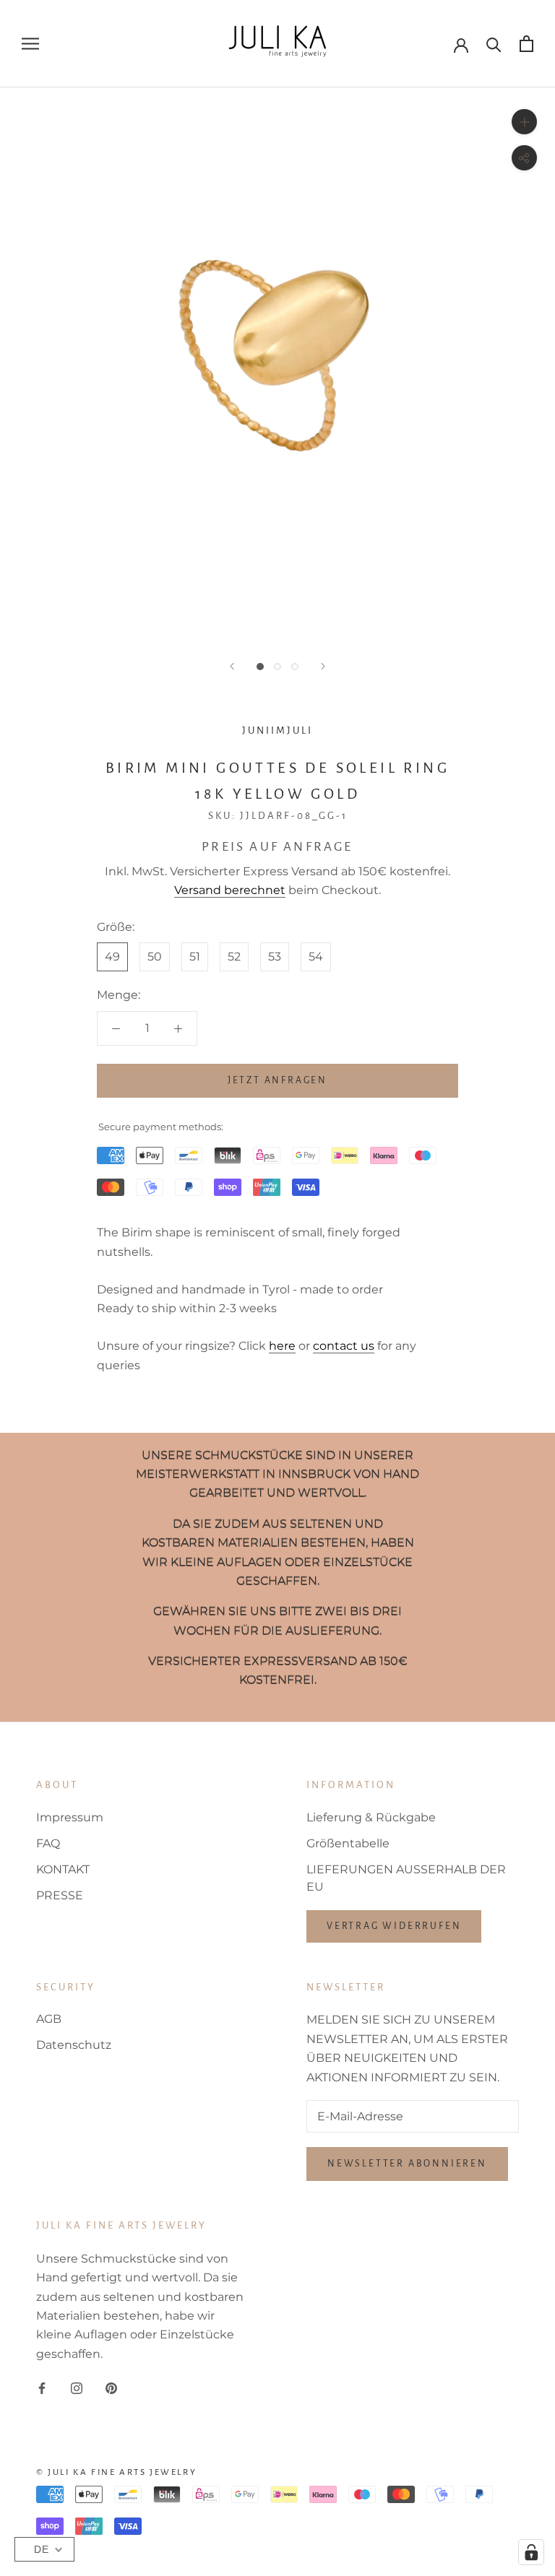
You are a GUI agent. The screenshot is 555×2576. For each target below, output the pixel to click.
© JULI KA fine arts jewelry (116, 2472)
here (282, 1346)
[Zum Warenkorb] (526, 44)
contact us (344, 1346)
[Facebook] (42, 2388)
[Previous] (232, 666)
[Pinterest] (111, 2388)
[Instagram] (77, 2388)
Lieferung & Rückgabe (371, 1817)
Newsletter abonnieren (407, 2164)
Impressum (70, 1817)
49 (112, 957)
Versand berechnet (230, 890)
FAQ (48, 1843)
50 (155, 957)
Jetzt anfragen (277, 1080)
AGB (49, 2019)
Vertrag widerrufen (394, 1926)
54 (316, 957)
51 (195, 957)
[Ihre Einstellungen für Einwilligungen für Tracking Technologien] (531, 2552)
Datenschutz (74, 2045)
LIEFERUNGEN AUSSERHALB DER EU (406, 1878)
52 (234, 957)
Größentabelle (348, 1843)
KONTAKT (63, 1869)
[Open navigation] (30, 44)
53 (275, 957)
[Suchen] (494, 44)
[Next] (323, 666)
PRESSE (60, 1895)
